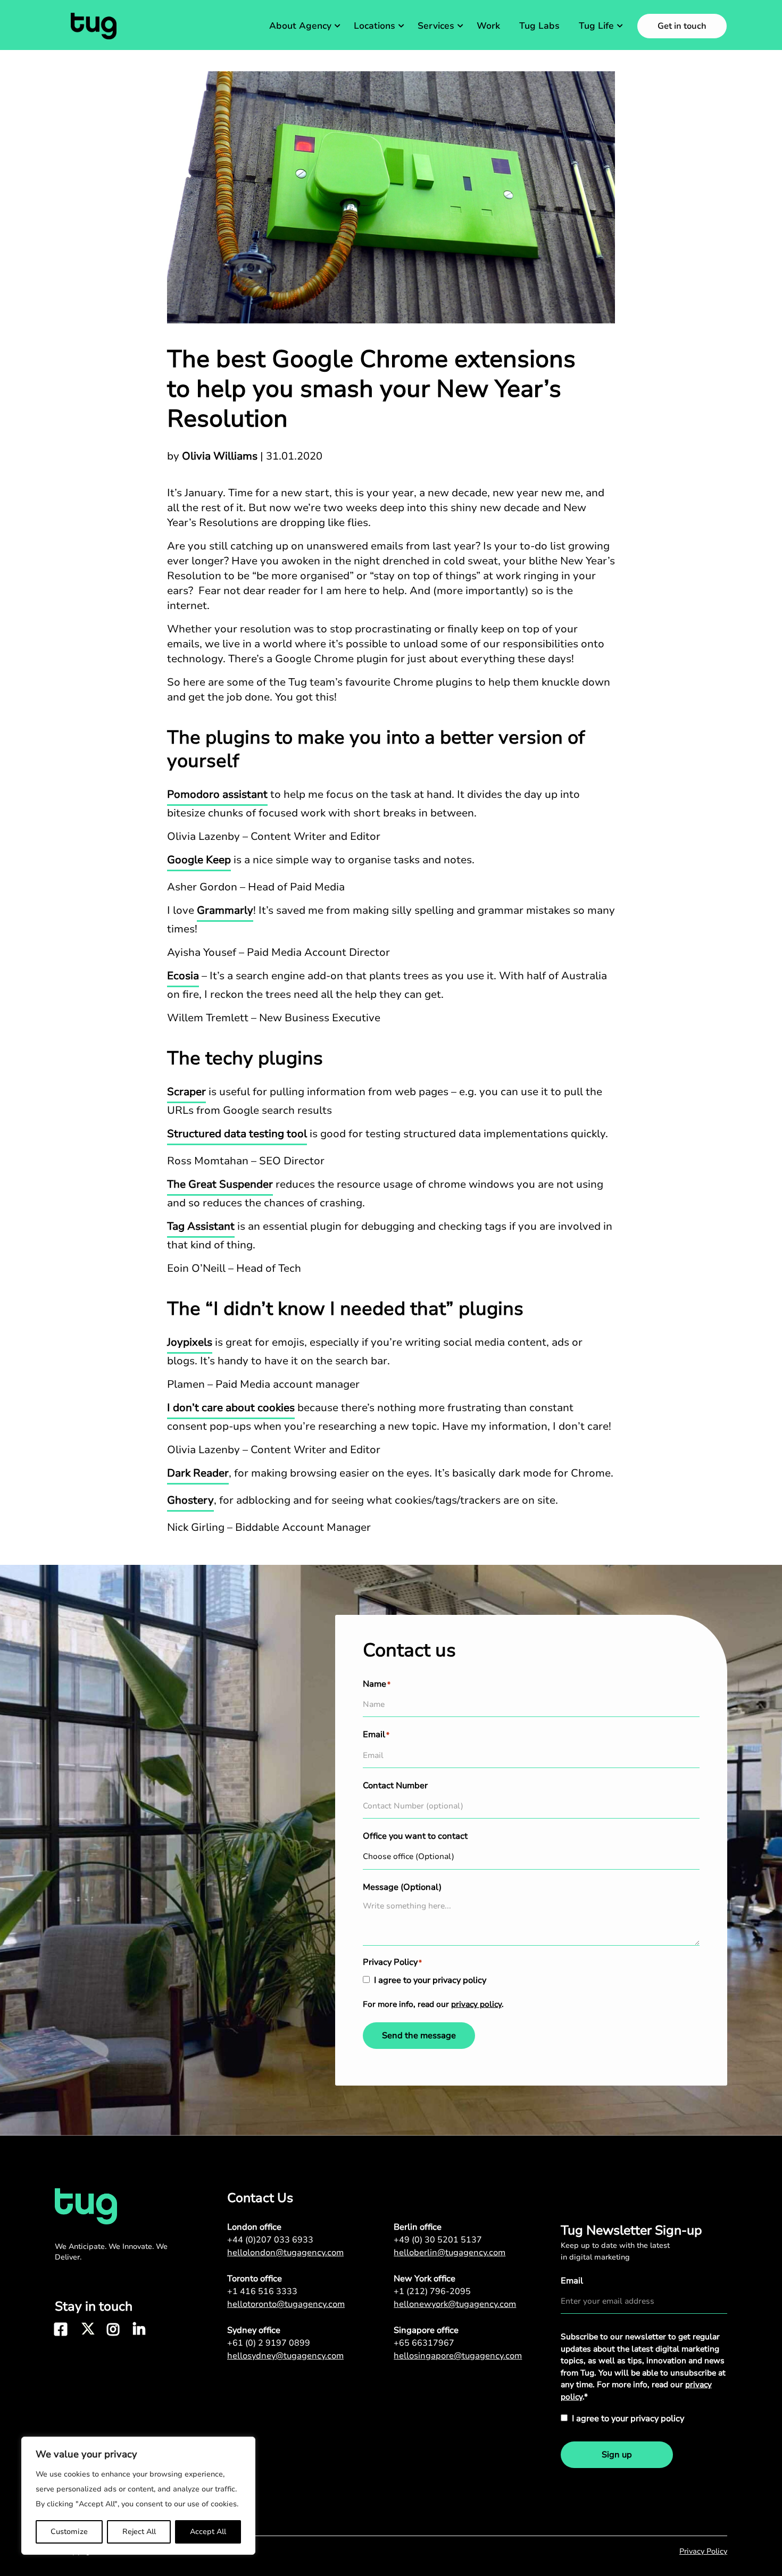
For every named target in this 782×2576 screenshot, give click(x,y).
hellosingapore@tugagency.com (458, 2356)
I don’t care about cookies (231, 1408)
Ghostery (190, 1500)
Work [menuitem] (488, 26)
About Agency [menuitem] (300, 26)
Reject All (139, 2532)
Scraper (186, 1092)
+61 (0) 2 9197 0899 (269, 2343)
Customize (69, 2532)
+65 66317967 (424, 2343)
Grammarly (225, 910)
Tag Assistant (201, 1226)
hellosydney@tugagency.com (285, 2356)
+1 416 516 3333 (262, 2291)
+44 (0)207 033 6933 (270, 2240)
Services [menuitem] (436, 26)
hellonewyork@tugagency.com (455, 2304)
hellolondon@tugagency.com (285, 2253)
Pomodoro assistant (217, 794)
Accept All (208, 2532)
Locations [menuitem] (375, 26)
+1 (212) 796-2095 (432, 2291)
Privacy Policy (703, 2551)
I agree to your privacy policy (430, 1980)
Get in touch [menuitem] (682, 26)
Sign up (617, 2455)
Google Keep (199, 860)
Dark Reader (198, 1473)
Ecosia (183, 976)
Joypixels (190, 1342)
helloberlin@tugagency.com (450, 2253)
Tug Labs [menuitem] (539, 26)
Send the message (419, 2036)
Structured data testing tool (237, 1134)
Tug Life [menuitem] (596, 26)
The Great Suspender (220, 1184)
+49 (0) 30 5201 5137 (438, 2240)
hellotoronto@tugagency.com (286, 2304)
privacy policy (476, 2004)
